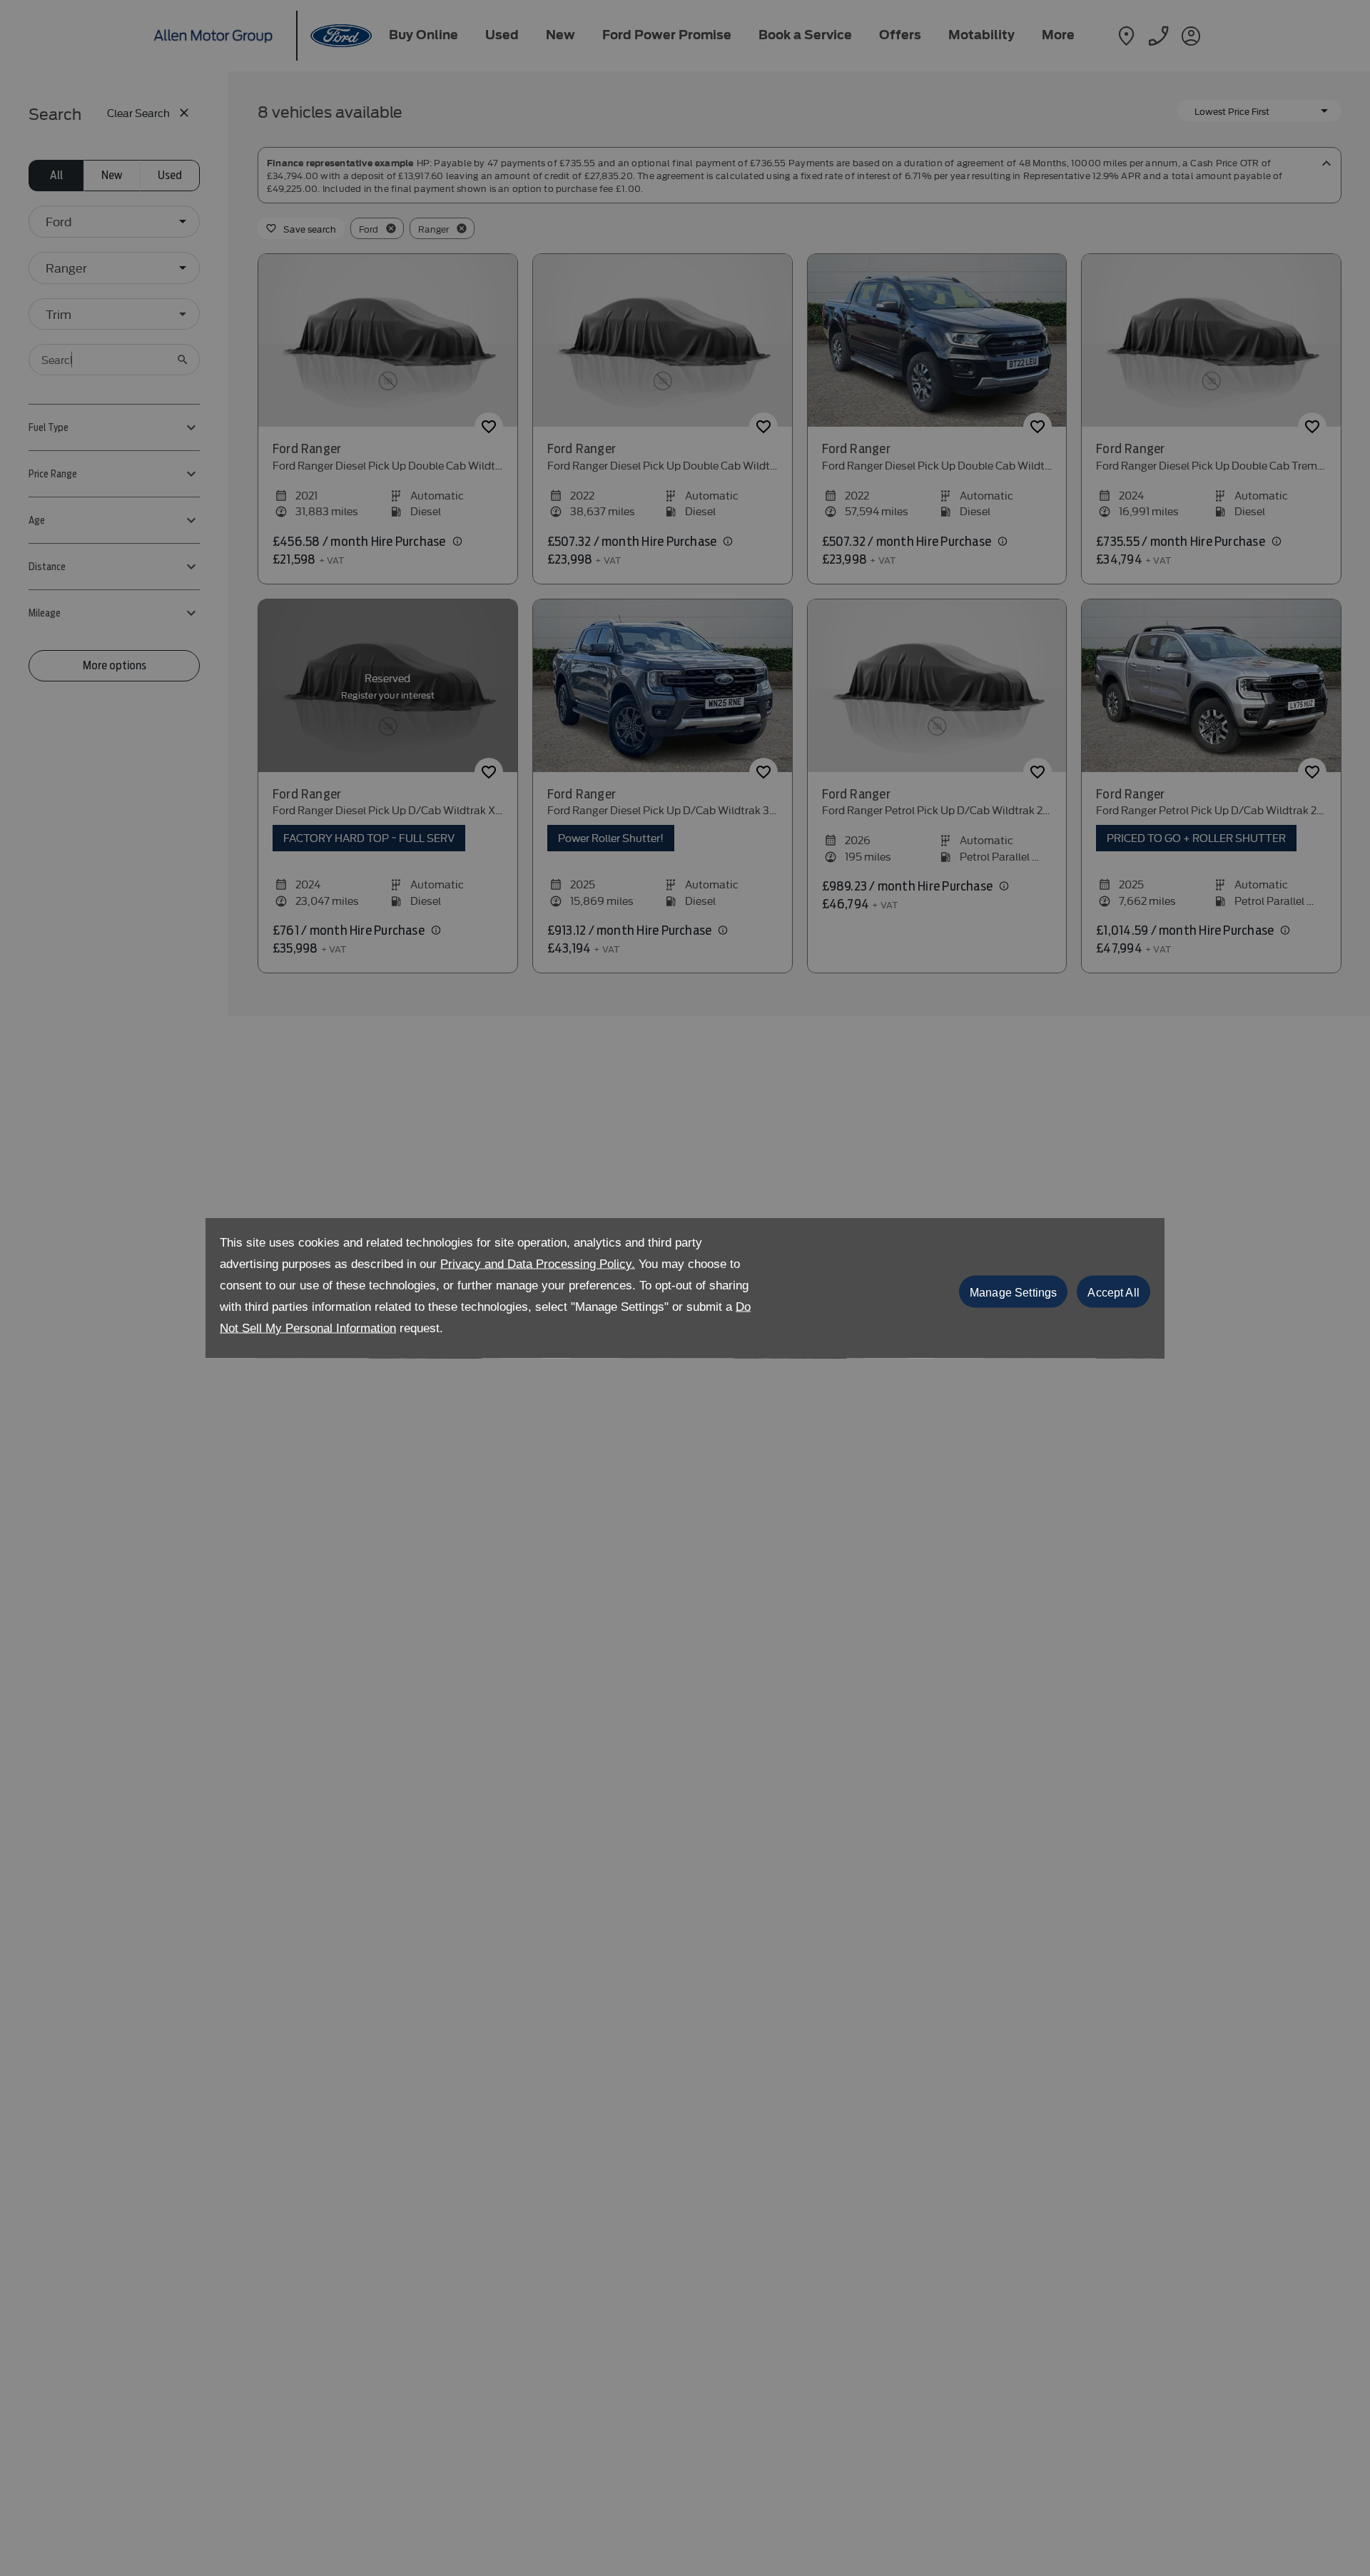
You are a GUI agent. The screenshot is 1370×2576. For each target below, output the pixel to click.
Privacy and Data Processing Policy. (538, 1264)
